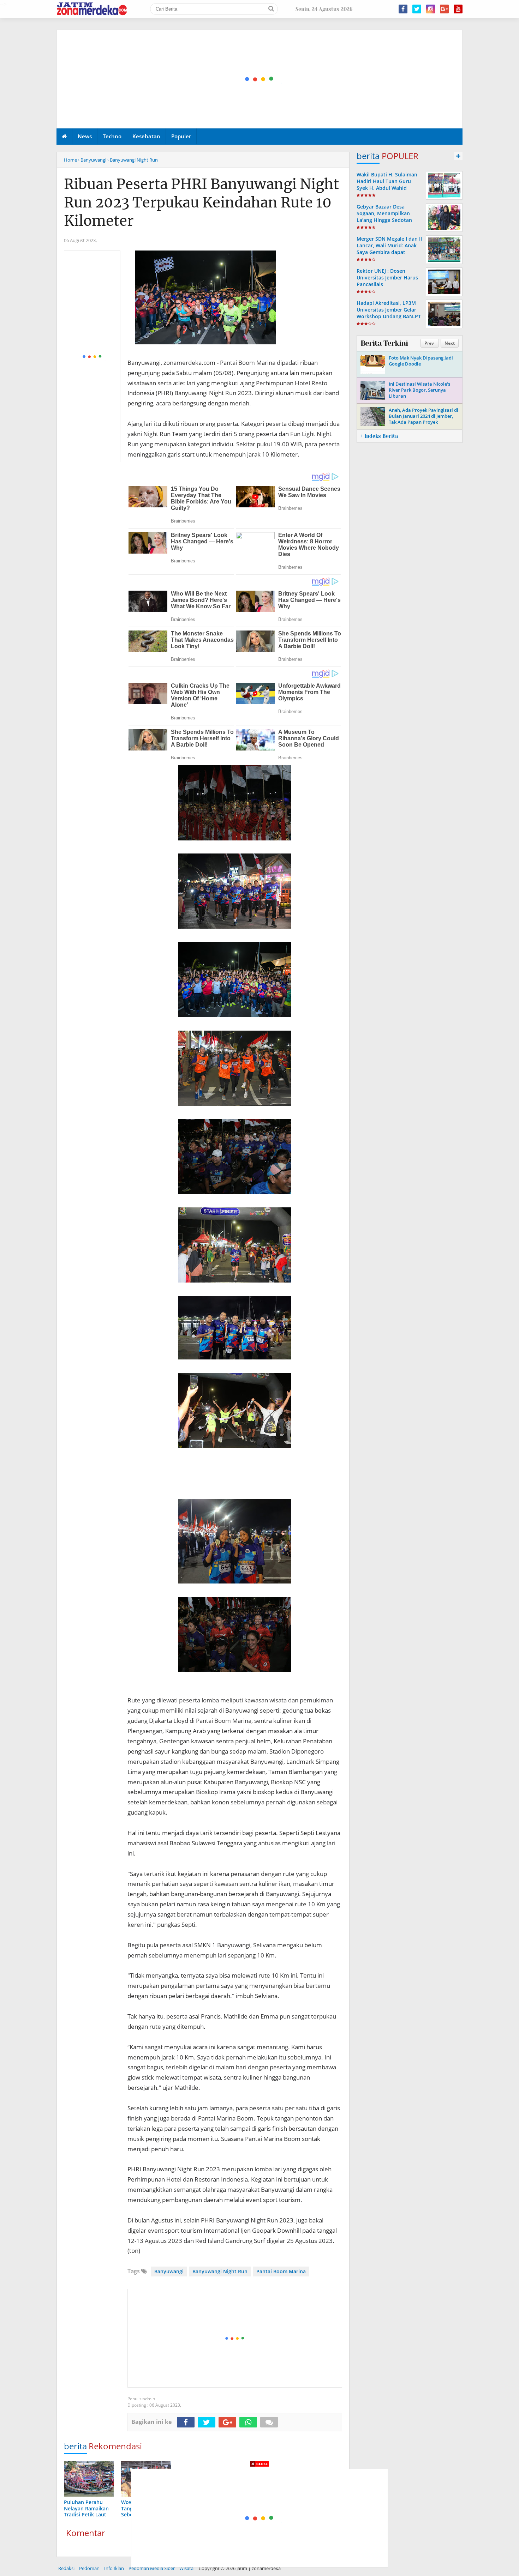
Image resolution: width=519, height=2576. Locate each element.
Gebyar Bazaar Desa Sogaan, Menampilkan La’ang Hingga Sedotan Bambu (384, 217)
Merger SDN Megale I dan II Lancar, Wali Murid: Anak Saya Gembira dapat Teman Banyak (389, 249)
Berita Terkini (384, 343)
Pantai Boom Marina (281, 2271)
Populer (181, 136)
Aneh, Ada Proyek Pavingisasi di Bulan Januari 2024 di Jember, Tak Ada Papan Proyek (423, 416)
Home (70, 160)
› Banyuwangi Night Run (133, 160)
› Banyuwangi (92, 160)
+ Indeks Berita (379, 436)
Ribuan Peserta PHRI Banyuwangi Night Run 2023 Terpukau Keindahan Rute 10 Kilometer (201, 203)
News (85, 136)
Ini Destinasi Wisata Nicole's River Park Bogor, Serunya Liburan (419, 390)
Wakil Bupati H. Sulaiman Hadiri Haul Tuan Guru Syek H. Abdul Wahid (387, 181)
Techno (112, 136)
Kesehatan (146, 136)
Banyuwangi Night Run (220, 2271)
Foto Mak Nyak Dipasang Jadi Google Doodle (421, 361)
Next (450, 343)
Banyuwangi (169, 2271)
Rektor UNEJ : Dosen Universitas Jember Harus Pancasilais (387, 277)
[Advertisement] (260, 79)
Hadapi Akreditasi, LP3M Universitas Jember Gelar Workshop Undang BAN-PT (389, 310)
